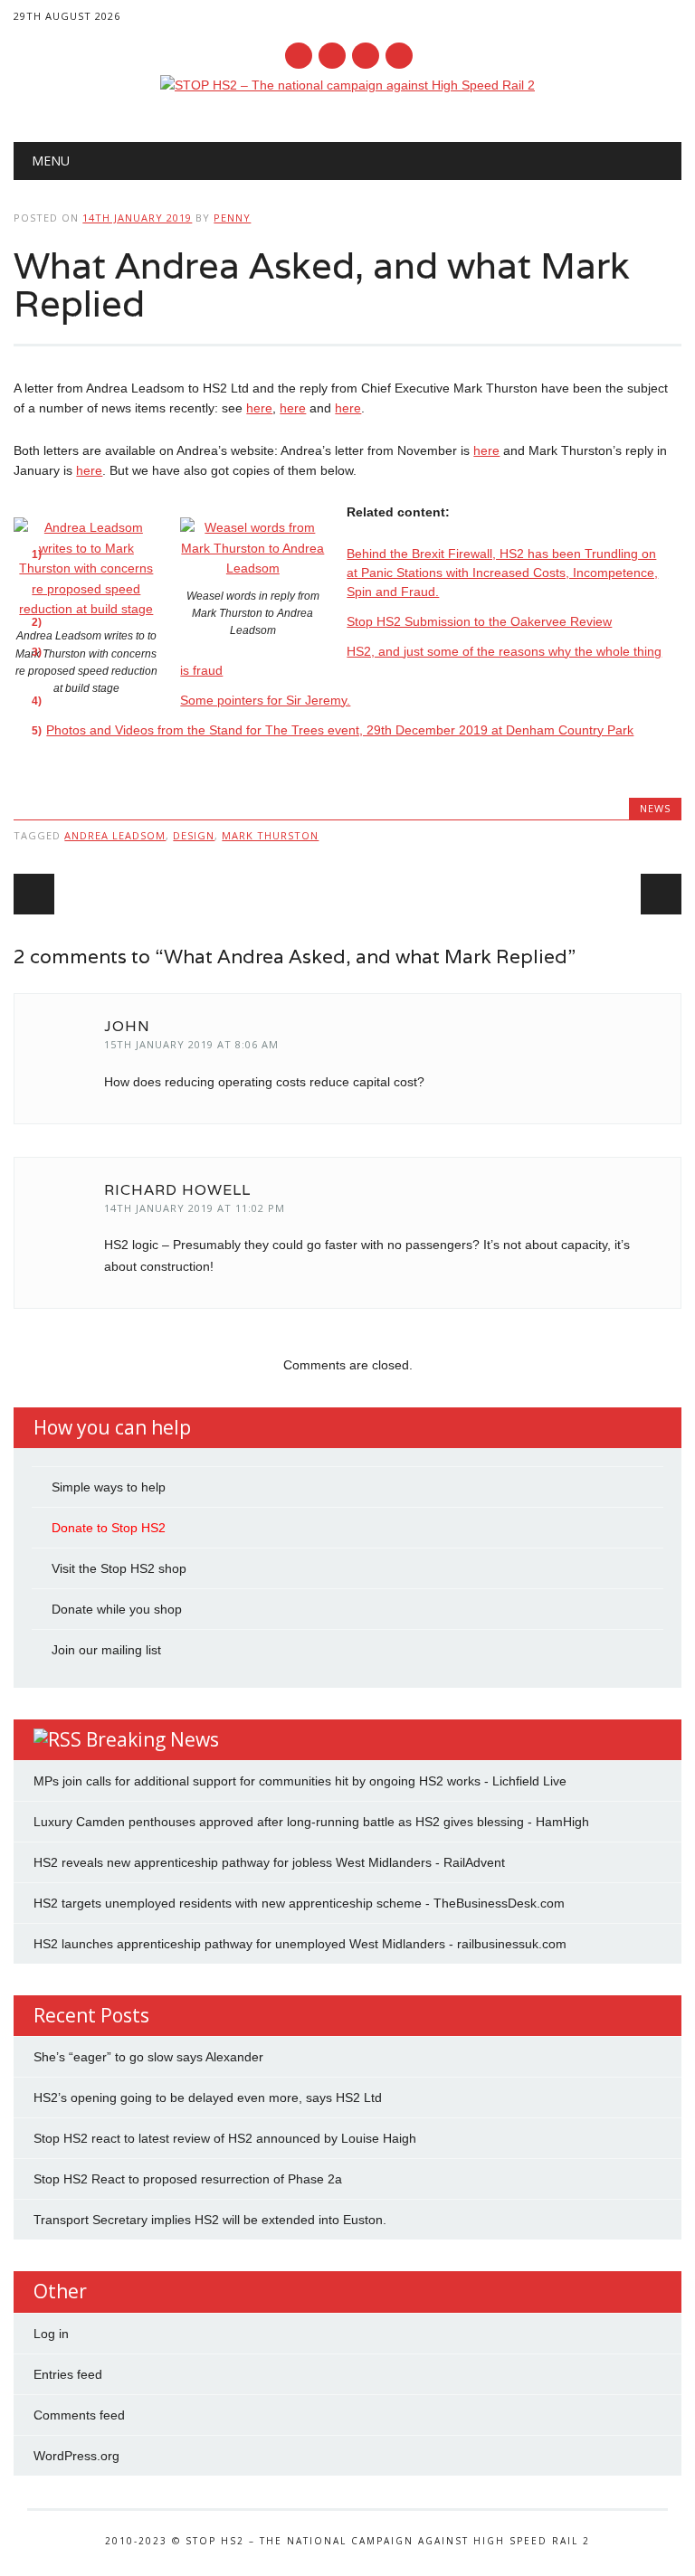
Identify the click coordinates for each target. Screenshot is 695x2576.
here (259, 408)
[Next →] (661, 894)
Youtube (366, 56)
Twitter (332, 56)
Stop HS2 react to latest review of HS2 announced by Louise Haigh (225, 2138)
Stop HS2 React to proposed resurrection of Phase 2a (188, 2179)
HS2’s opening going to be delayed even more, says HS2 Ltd (208, 2098)
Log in (51, 2334)
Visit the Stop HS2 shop (119, 1568)
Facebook (299, 56)
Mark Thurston (270, 835)
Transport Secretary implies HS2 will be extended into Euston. (210, 2220)
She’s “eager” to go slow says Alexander (148, 2057)
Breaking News (152, 1739)
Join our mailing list (106, 1650)
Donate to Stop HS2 (109, 1528)
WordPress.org (76, 2456)
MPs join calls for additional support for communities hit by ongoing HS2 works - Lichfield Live (300, 1781)
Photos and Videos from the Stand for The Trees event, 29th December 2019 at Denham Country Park (340, 730)
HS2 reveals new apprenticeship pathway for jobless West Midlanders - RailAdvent (269, 1862)
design (194, 835)
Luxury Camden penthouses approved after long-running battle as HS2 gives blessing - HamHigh (311, 1822)
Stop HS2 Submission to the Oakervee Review (479, 621)
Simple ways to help (109, 1487)
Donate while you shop (117, 1609)
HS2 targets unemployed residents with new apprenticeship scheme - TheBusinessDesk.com (299, 1903)
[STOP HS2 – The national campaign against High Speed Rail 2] (347, 85)
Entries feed (68, 2374)
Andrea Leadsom (115, 835)
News (655, 808)
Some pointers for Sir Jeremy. (265, 700)
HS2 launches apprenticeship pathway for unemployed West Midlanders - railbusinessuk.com (300, 1944)
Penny (232, 218)
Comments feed (79, 2415)
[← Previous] (34, 894)
